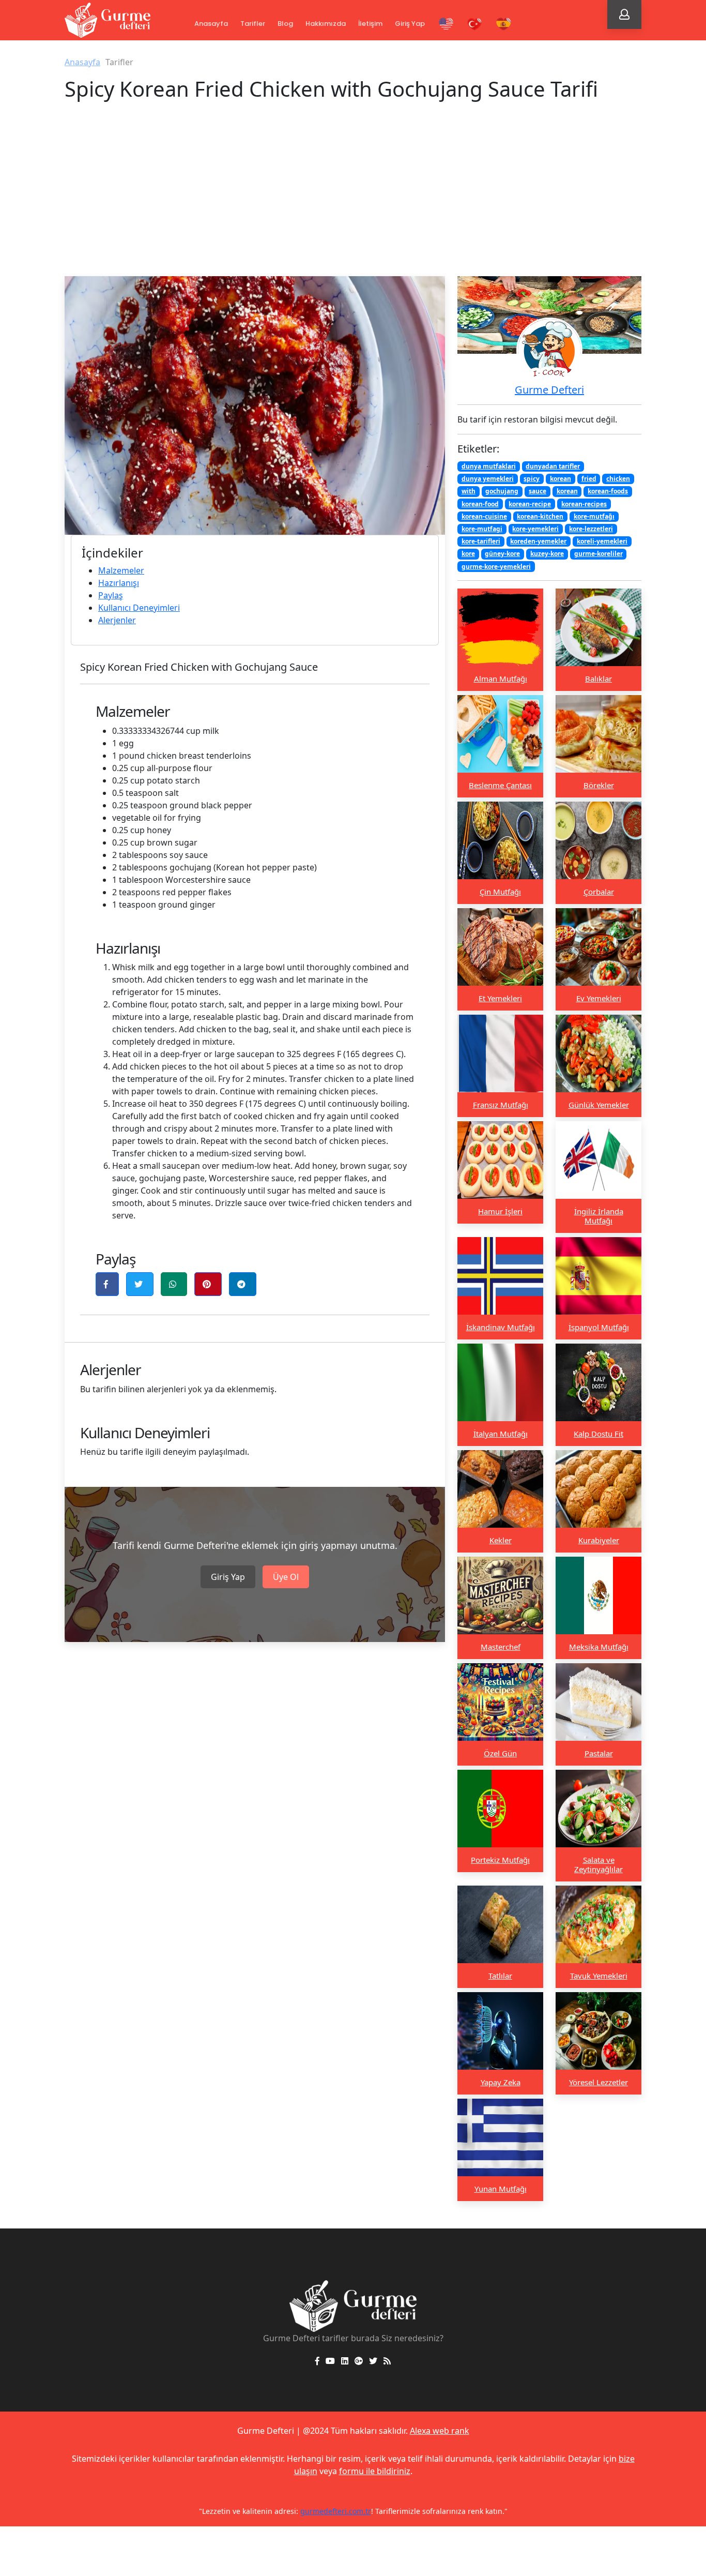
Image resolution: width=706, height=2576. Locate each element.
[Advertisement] (353, 199)
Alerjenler (117, 620)
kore (468, 554)
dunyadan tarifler (553, 466)
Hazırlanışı (119, 583)
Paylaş (111, 595)
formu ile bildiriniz (375, 2471)
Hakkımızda (326, 24)
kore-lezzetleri (591, 528)
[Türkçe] (475, 24)
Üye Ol (286, 1577)
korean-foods (608, 491)
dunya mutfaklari (489, 466)
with (469, 491)
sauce (538, 491)
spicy (532, 479)
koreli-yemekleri (602, 541)
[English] (446, 24)
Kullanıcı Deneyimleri (139, 608)
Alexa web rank (440, 2431)
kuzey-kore (547, 554)
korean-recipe (530, 503)
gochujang (502, 491)
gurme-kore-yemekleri (496, 566)
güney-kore (502, 554)
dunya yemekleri (488, 479)
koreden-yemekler (538, 541)
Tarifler (253, 24)
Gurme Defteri (549, 390)
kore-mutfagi (482, 528)
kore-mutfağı (594, 516)
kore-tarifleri (481, 541)
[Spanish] (504, 24)
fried (589, 479)
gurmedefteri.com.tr (336, 2511)
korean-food (480, 503)
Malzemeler (121, 570)
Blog (285, 24)
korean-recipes (584, 503)
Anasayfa (211, 24)
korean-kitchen (540, 516)
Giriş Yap (410, 24)
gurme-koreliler (598, 554)
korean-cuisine (484, 516)
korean (561, 479)
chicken (618, 479)
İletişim (370, 24)
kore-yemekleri (535, 528)
